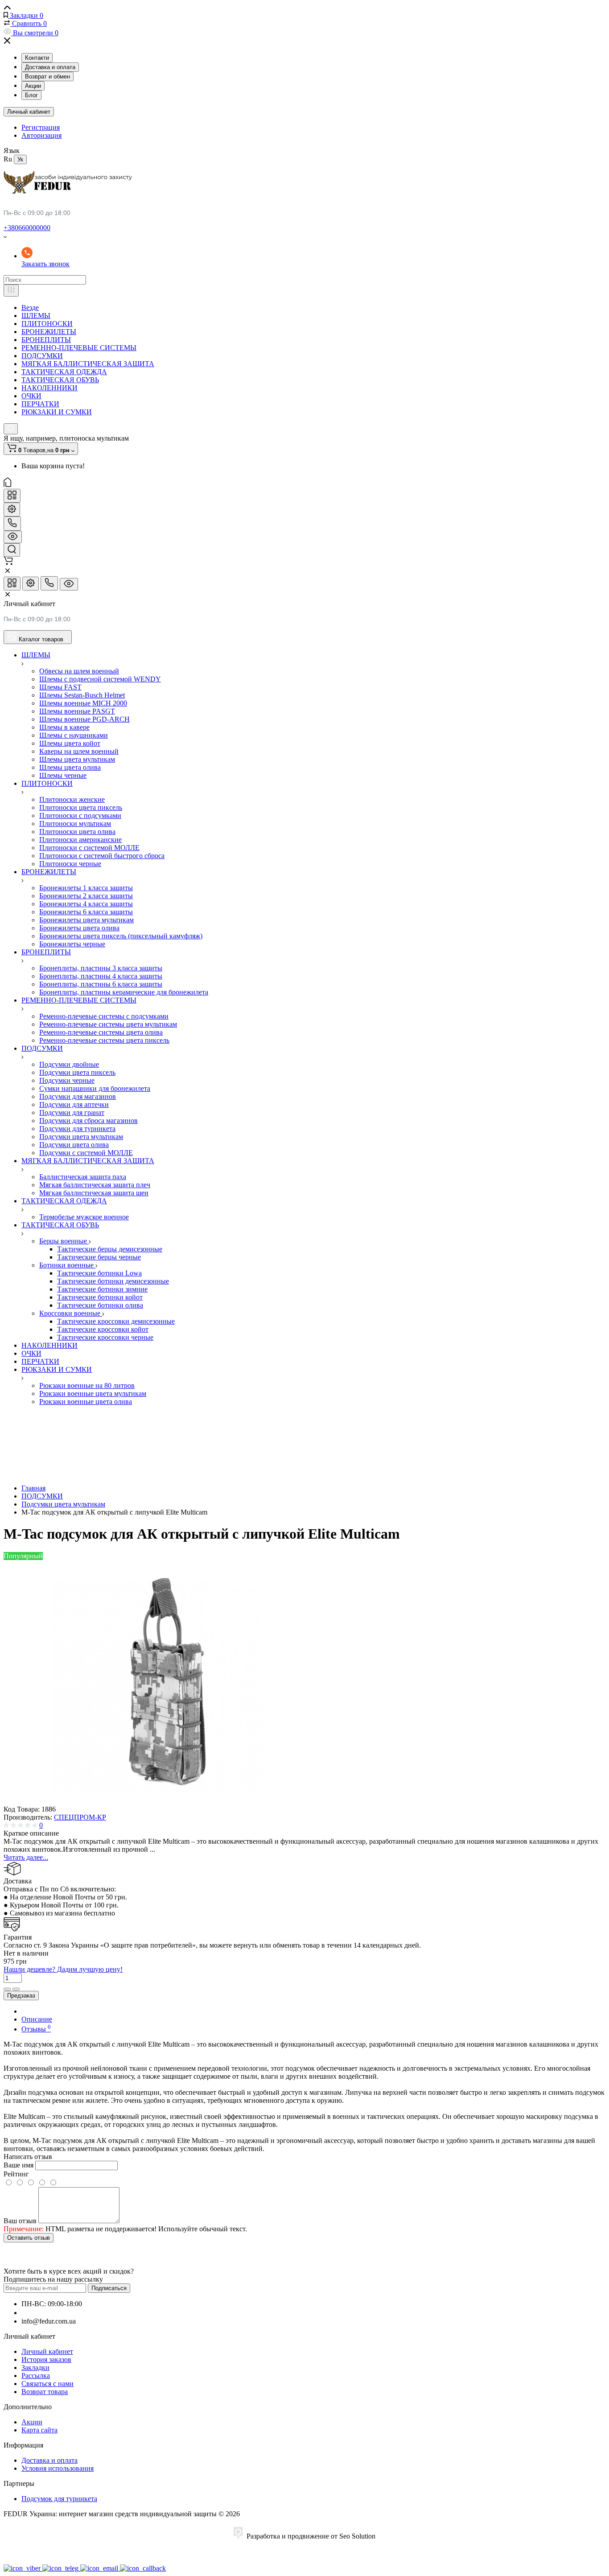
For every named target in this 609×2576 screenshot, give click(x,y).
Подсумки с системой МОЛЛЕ (86, 1153)
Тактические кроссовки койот (103, 1329)
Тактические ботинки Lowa (99, 1273)
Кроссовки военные (71, 1313)
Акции (33, 86)
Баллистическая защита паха (83, 1177)
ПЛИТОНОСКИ (47, 324)
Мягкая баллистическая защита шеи (94, 1193)
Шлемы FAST (60, 687)
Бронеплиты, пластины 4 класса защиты (101, 976)
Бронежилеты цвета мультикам (86, 920)
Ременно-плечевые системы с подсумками (104, 1016)
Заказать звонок (45, 264)
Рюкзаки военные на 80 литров (87, 1385)
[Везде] (11, 291)
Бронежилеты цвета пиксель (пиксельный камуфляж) (121, 936)
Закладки (35, 2368)
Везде (30, 308)
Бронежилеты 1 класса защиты (86, 888)
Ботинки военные (67, 1265)
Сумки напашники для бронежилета (95, 1088)
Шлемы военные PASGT (77, 711)
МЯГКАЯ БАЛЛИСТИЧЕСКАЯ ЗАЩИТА (88, 364)
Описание (37, 2019)
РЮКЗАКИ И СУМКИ (57, 412)
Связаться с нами (47, 2384)
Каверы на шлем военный (79, 751)
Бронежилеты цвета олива (79, 928)
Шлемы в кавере (64, 727)
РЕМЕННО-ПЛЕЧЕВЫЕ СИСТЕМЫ (79, 348)
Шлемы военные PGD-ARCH (84, 719)
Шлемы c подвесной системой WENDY (100, 679)
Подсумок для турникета (59, 2499)
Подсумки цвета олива (74, 1145)
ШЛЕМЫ (36, 316)
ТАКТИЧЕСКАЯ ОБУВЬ (60, 380)
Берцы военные (64, 1241)
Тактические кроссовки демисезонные (116, 1321)
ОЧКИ (31, 396)
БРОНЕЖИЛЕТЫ (49, 332)
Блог (31, 95)
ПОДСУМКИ (42, 356)
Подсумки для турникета (77, 1129)
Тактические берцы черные (99, 1257)
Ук (20, 159)
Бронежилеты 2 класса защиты (86, 896)
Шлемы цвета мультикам (77, 759)
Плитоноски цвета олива (77, 832)
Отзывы (36, 2029)
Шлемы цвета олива (70, 767)
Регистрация (41, 127)
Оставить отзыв (29, 2238)
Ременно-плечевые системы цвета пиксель (104, 1040)
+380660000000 (27, 228)
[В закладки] (16, 1989)
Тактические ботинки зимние (102, 1289)
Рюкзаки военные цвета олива (86, 1402)
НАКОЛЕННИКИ (49, 388)
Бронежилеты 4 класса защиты (86, 904)
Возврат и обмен (47, 76)
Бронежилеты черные (72, 944)
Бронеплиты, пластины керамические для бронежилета (124, 992)
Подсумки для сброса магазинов (88, 1121)
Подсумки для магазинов (78, 1096)
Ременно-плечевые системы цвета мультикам (108, 1024)
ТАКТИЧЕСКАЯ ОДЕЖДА (64, 372)
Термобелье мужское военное (84, 1217)
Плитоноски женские (72, 799)
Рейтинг (16, 2174)
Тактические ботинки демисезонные (113, 1281)
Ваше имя (19, 2165)
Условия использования (58, 2468)
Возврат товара (45, 2392)
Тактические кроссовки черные (105, 1337)
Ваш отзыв (20, 2221)
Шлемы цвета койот (70, 743)
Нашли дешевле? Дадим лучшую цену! (63, 1969)
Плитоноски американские (80, 840)
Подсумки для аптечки (74, 1104)
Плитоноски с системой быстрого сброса (102, 856)
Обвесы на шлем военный (79, 671)
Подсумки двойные (69, 1064)
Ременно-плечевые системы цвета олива (101, 1032)
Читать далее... (26, 1857)
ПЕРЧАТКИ (40, 404)
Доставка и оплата (50, 67)
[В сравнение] (7, 1989)
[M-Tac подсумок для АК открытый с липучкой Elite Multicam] (169, 1801)
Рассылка (36, 2376)
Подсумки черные (67, 1080)
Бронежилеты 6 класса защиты (86, 912)
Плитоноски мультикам (75, 824)
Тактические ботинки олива (100, 1305)
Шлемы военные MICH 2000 (83, 703)
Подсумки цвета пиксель (77, 1072)
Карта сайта (39, 2430)
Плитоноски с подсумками (80, 815)
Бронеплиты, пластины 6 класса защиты (101, 984)
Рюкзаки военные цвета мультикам (93, 1393)
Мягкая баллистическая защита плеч (95, 1185)
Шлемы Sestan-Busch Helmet (82, 695)
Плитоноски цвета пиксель (81, 807)
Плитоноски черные (70, 864)
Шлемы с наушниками (74, 735)
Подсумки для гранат (72, 1113)
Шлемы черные (63, 775)
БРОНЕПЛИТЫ (46, 340)
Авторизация (41, 135)
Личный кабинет (29, 112)
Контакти (37, 58)
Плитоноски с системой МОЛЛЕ (89, 848)
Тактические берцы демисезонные (110, 1249)
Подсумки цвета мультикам (81, 1137)
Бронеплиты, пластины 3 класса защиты (101, 968)
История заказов (46, 2359)
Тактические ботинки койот (100, 1297)
